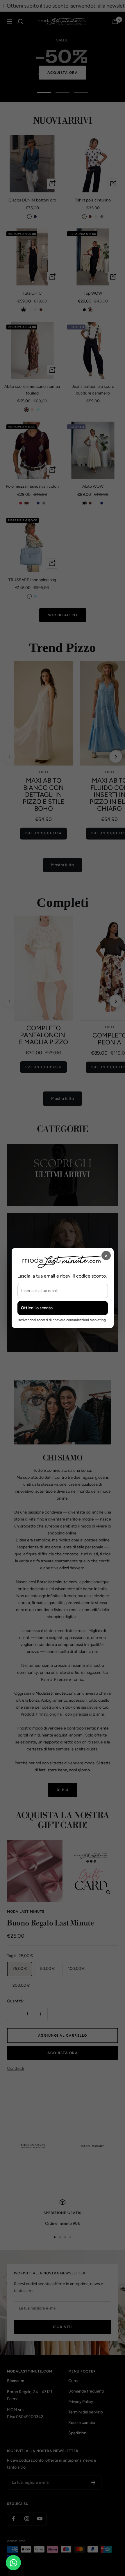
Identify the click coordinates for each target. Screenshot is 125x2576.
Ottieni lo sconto (37, 1308)
